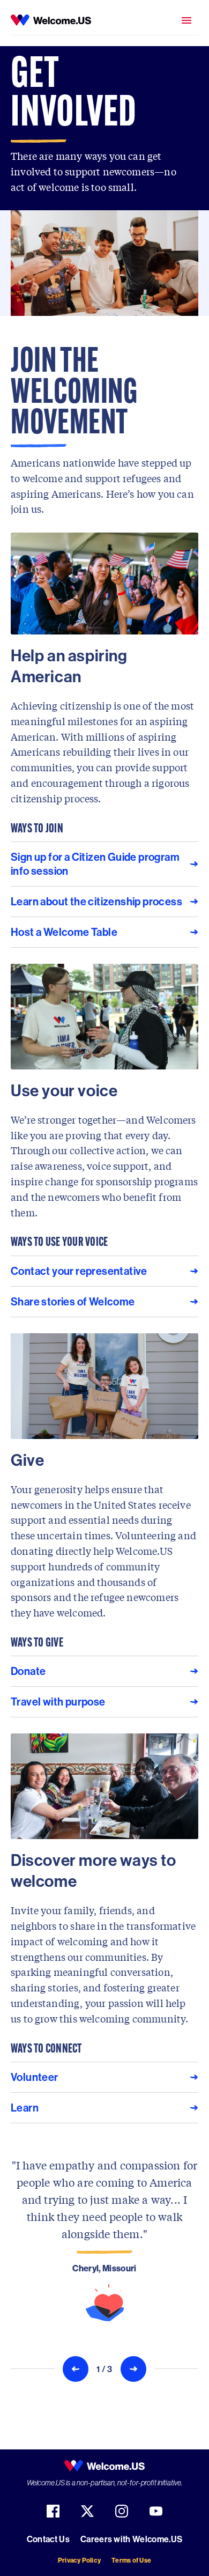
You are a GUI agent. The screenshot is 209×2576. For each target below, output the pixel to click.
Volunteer (35, 2077)
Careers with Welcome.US (131, 2539)
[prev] (76, 2369)
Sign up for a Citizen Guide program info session (95, 864)
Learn (25, 2108)
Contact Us (48, 2539)
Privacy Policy (79, 2560)
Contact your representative (79, 1271)
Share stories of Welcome (73, 1301)
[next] (133, 2369)
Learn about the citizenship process (96, 901)
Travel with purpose (58, 1702)
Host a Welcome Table (64, 932)
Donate (28, 1671)
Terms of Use (131, 2560)
